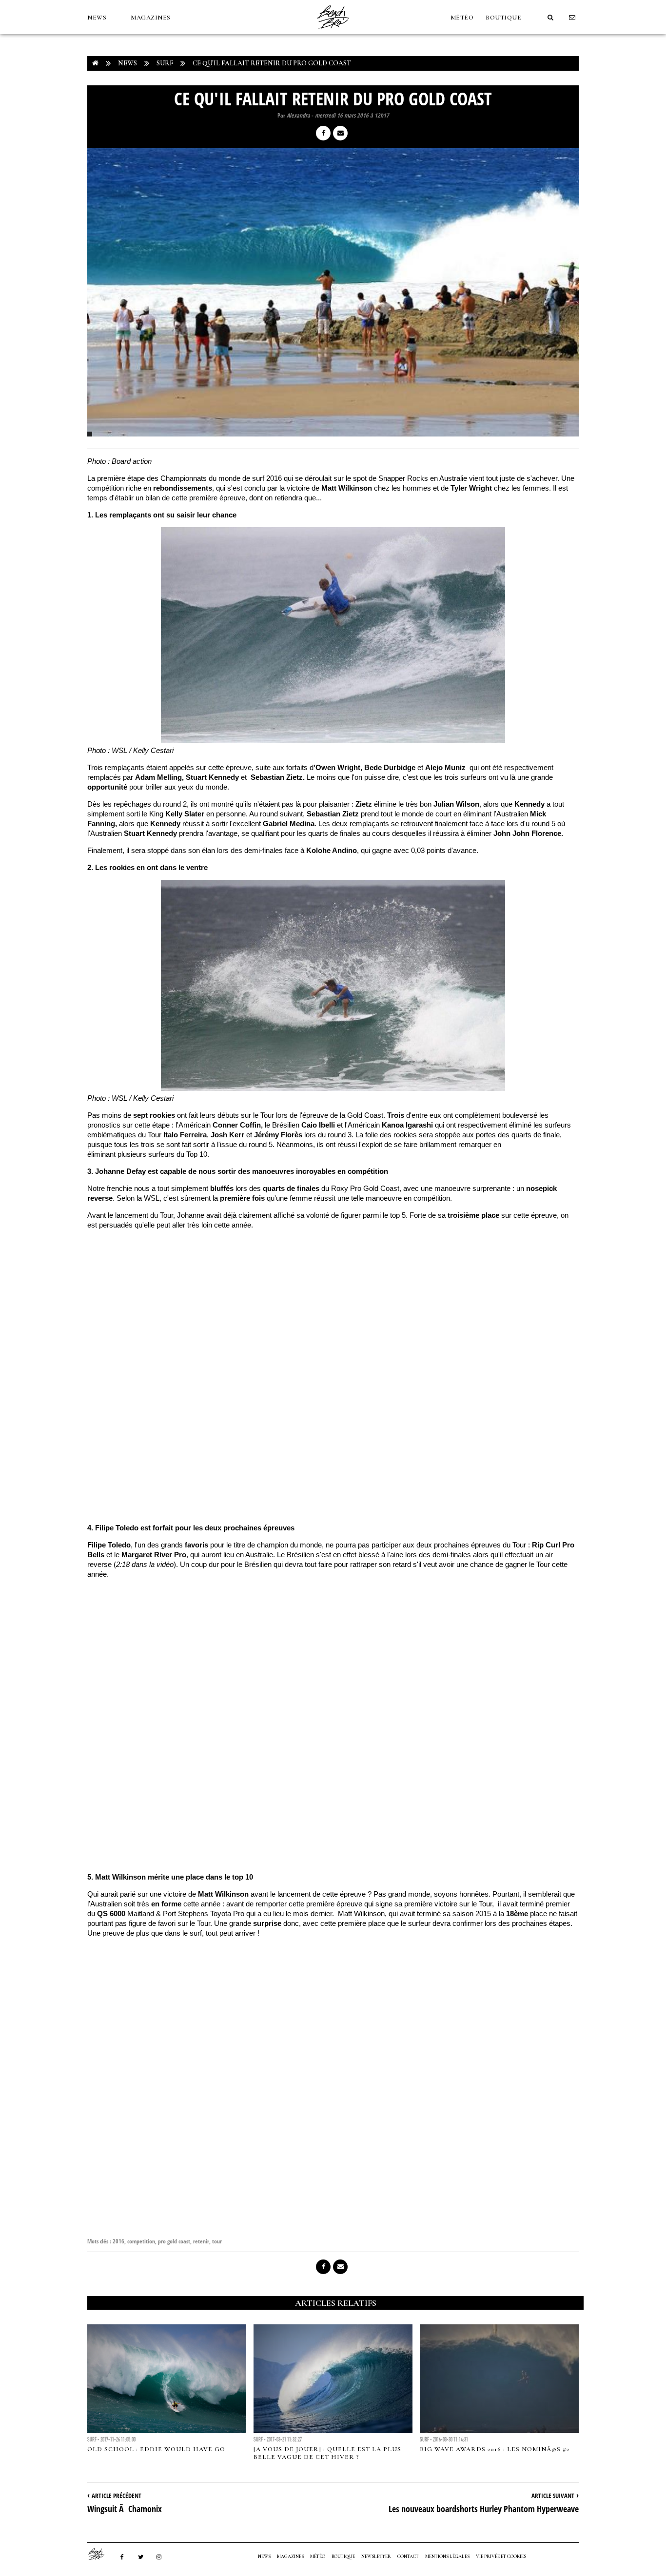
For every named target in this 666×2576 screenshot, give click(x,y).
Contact (408, 2556)
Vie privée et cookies (501, 2556)
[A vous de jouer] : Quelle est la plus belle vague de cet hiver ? (327, 2453)
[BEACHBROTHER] (101, 2554)
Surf (165, 63)
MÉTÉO (462, 18)
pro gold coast (174, 2241)
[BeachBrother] (333, 32)
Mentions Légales (447, 2556)
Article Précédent (117, 2496)
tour (217, 2241)
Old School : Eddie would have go (156, 2449)
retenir (201, 2241)
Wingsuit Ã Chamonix (125, 2509)
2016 (118, 2241)
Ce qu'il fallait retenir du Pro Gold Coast (272, 63)
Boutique (503, 18)
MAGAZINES (151, 18)
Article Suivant (553, 2496)
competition (141, 2241)
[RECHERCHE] (550, 18)
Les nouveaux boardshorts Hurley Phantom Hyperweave (484, 2509)
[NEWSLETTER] (572, 18)
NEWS (97, 18)
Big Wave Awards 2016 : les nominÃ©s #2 (495, 2449)
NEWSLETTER (376, 2556)
